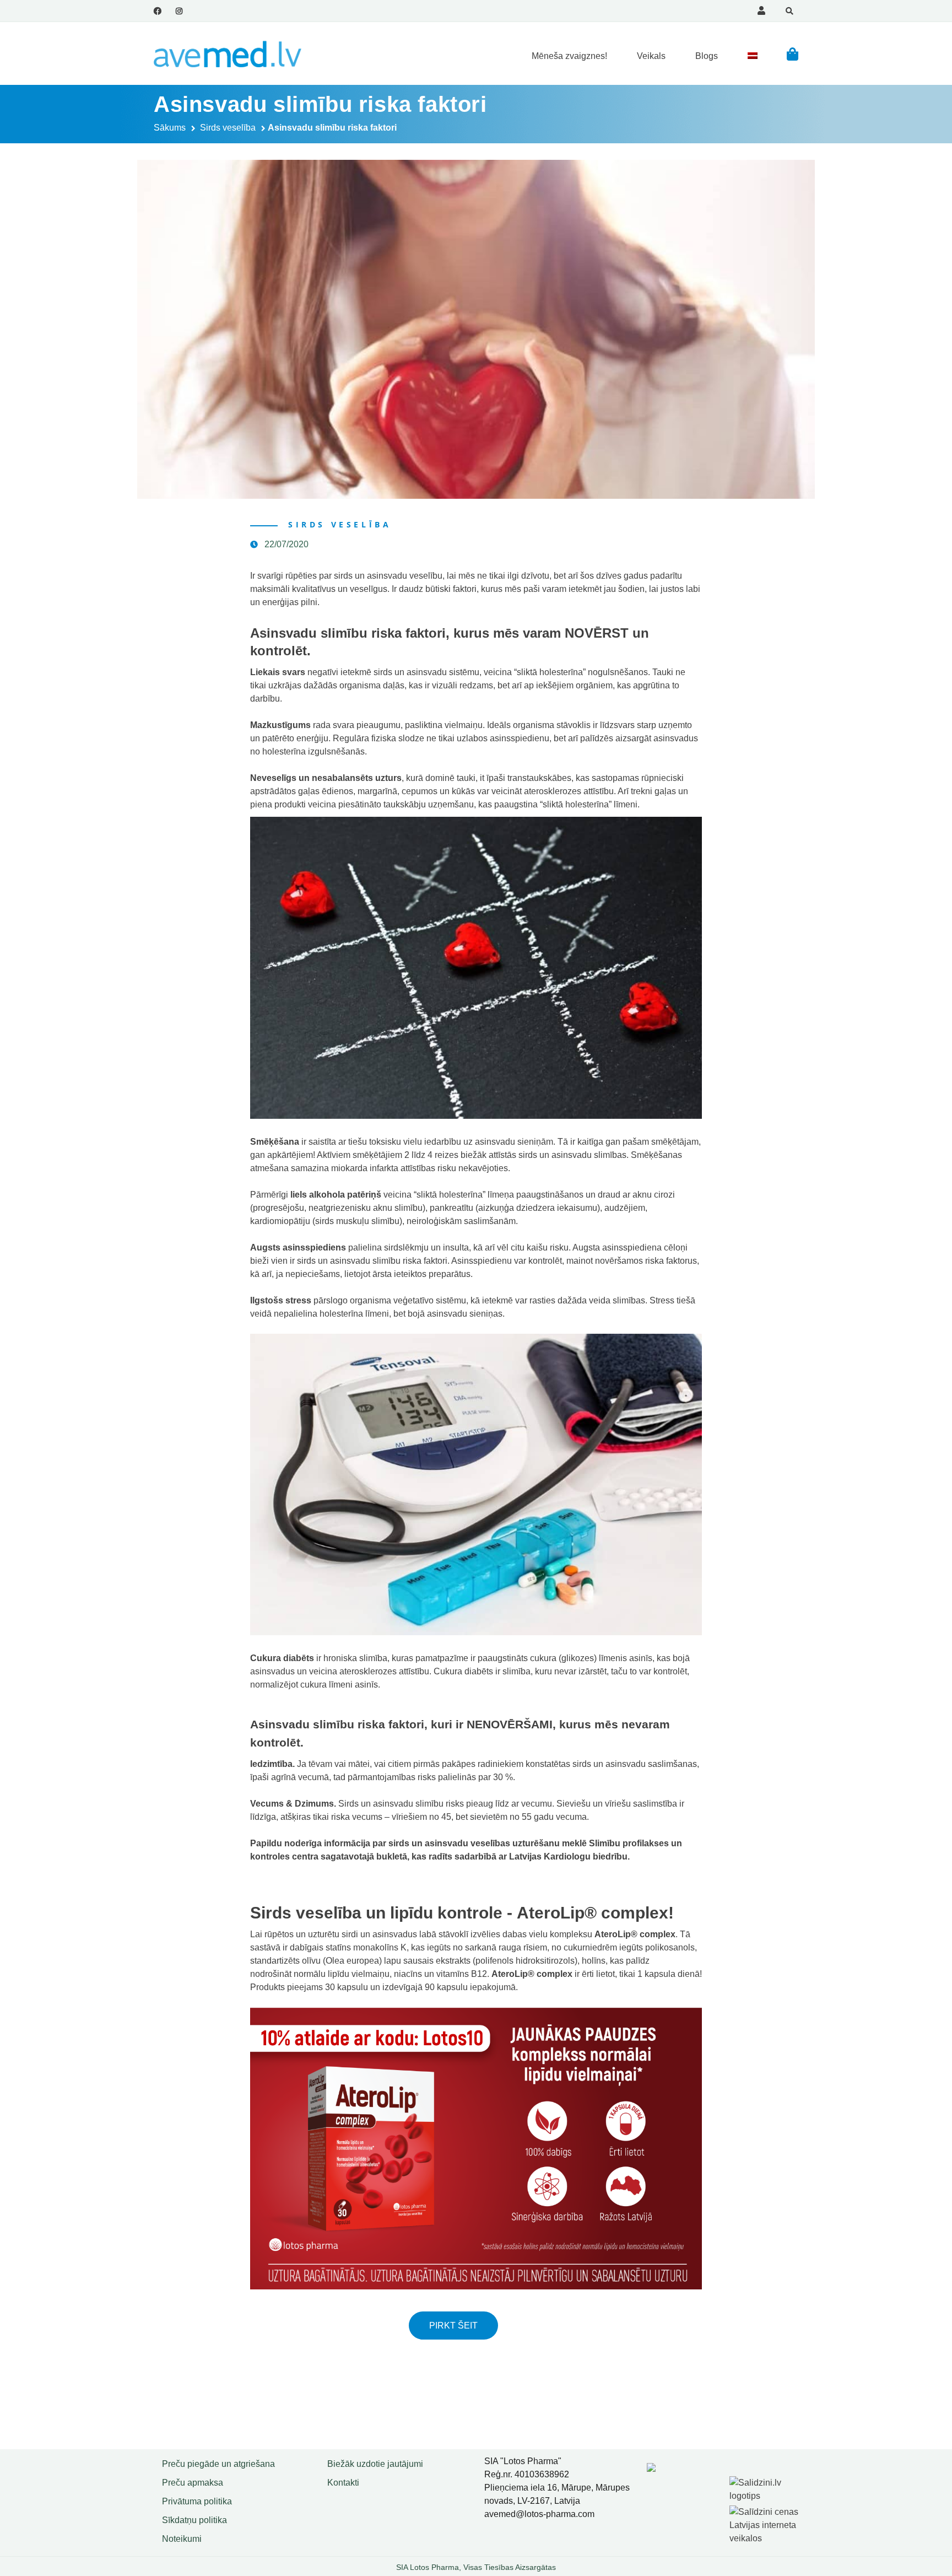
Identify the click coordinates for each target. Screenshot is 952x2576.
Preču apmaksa (193, 2483)
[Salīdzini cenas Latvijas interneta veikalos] (765, 2523)
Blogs (707, 56)
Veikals (651, 56)
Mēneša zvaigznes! (569, 56)
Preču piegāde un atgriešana (218, 2464)
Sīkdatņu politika (194, 2520)
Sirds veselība (228, 128)
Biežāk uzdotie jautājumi (375, 2464)
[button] (793, 54)
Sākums (170, 128)
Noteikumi (182, 2539)
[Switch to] (753, 56)
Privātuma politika (197, 2501)
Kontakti (343, 2483)
